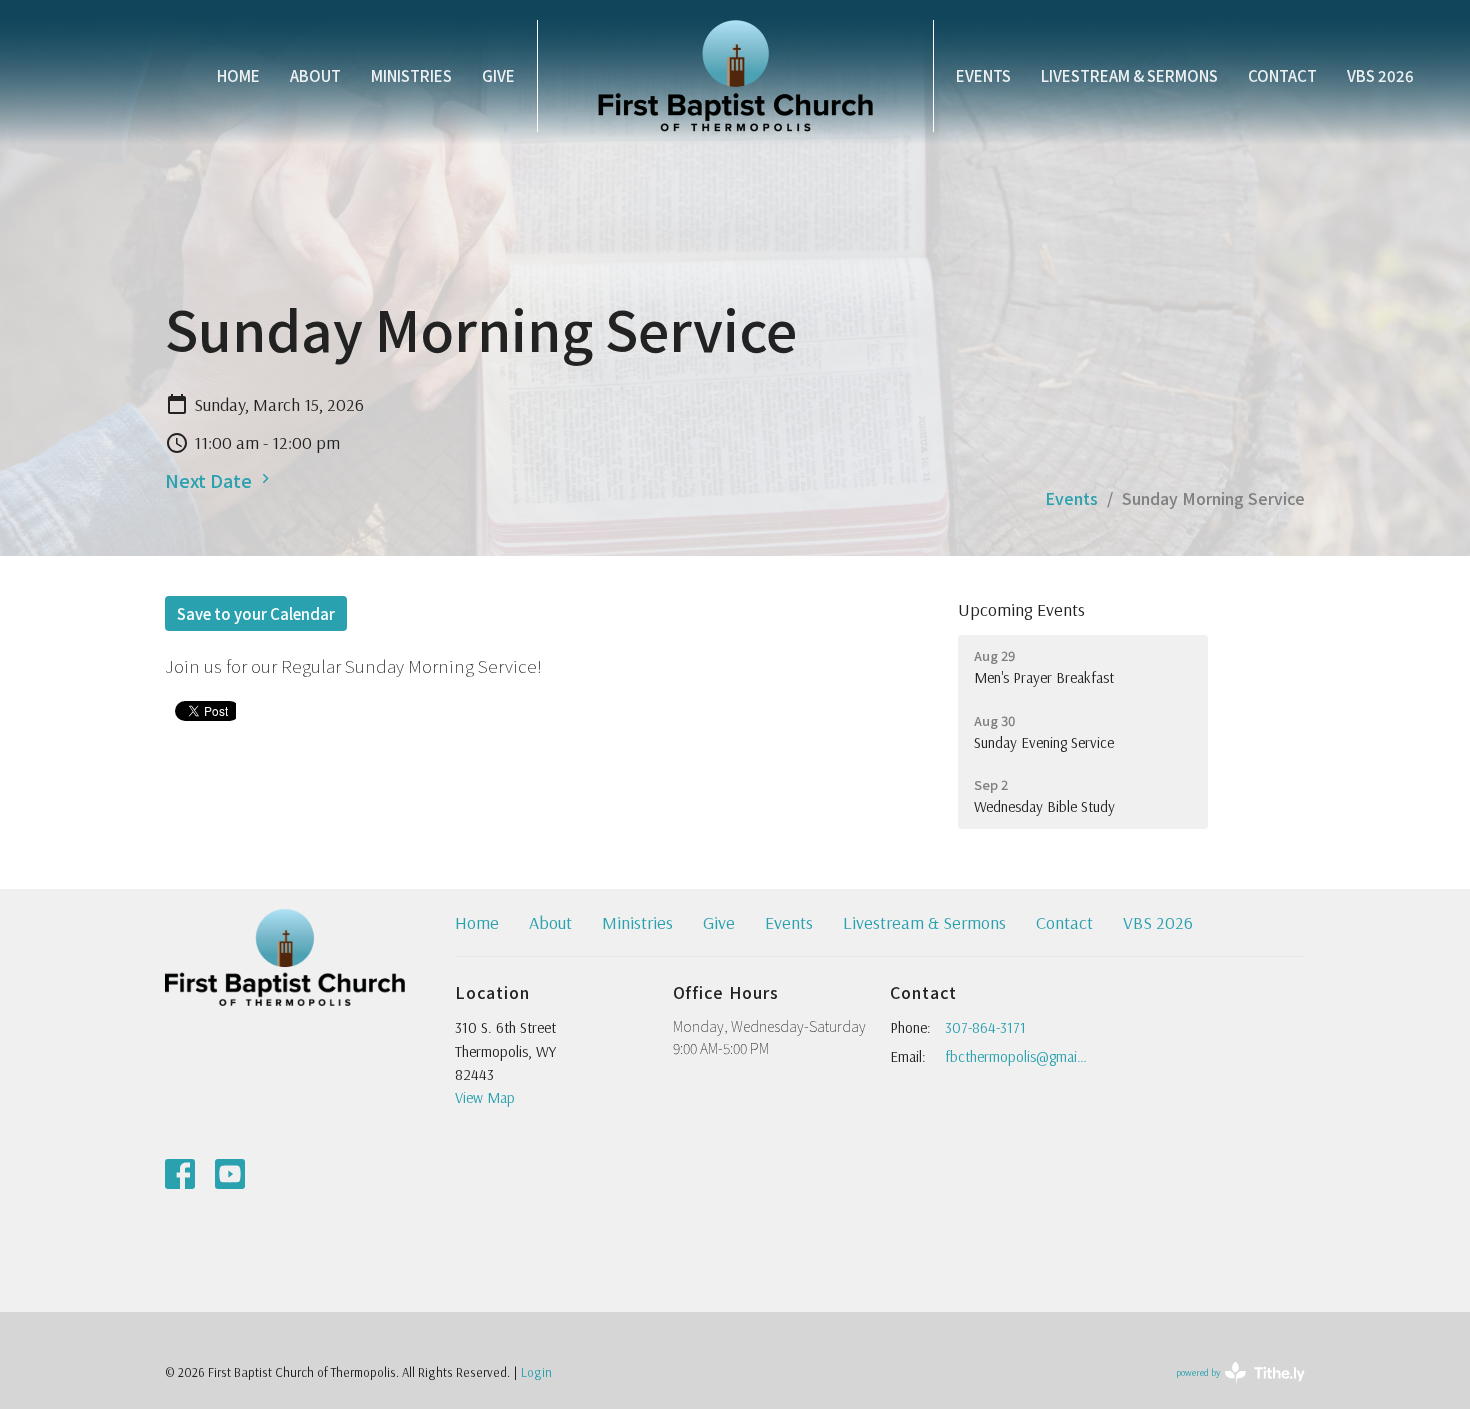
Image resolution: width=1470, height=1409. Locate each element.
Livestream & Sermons (1129, 75)
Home (238, 75)
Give (498, 75)
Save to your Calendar (256, 613)
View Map (485, 1097)
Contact (1282, 75)
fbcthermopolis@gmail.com (1016, 1056)
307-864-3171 (985, 1027)
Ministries (411, 75)
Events (983, 75)
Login (536, 1372)
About (315, 75)
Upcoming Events (1021, 609)
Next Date (210, 480)
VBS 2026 (1380, 75)
